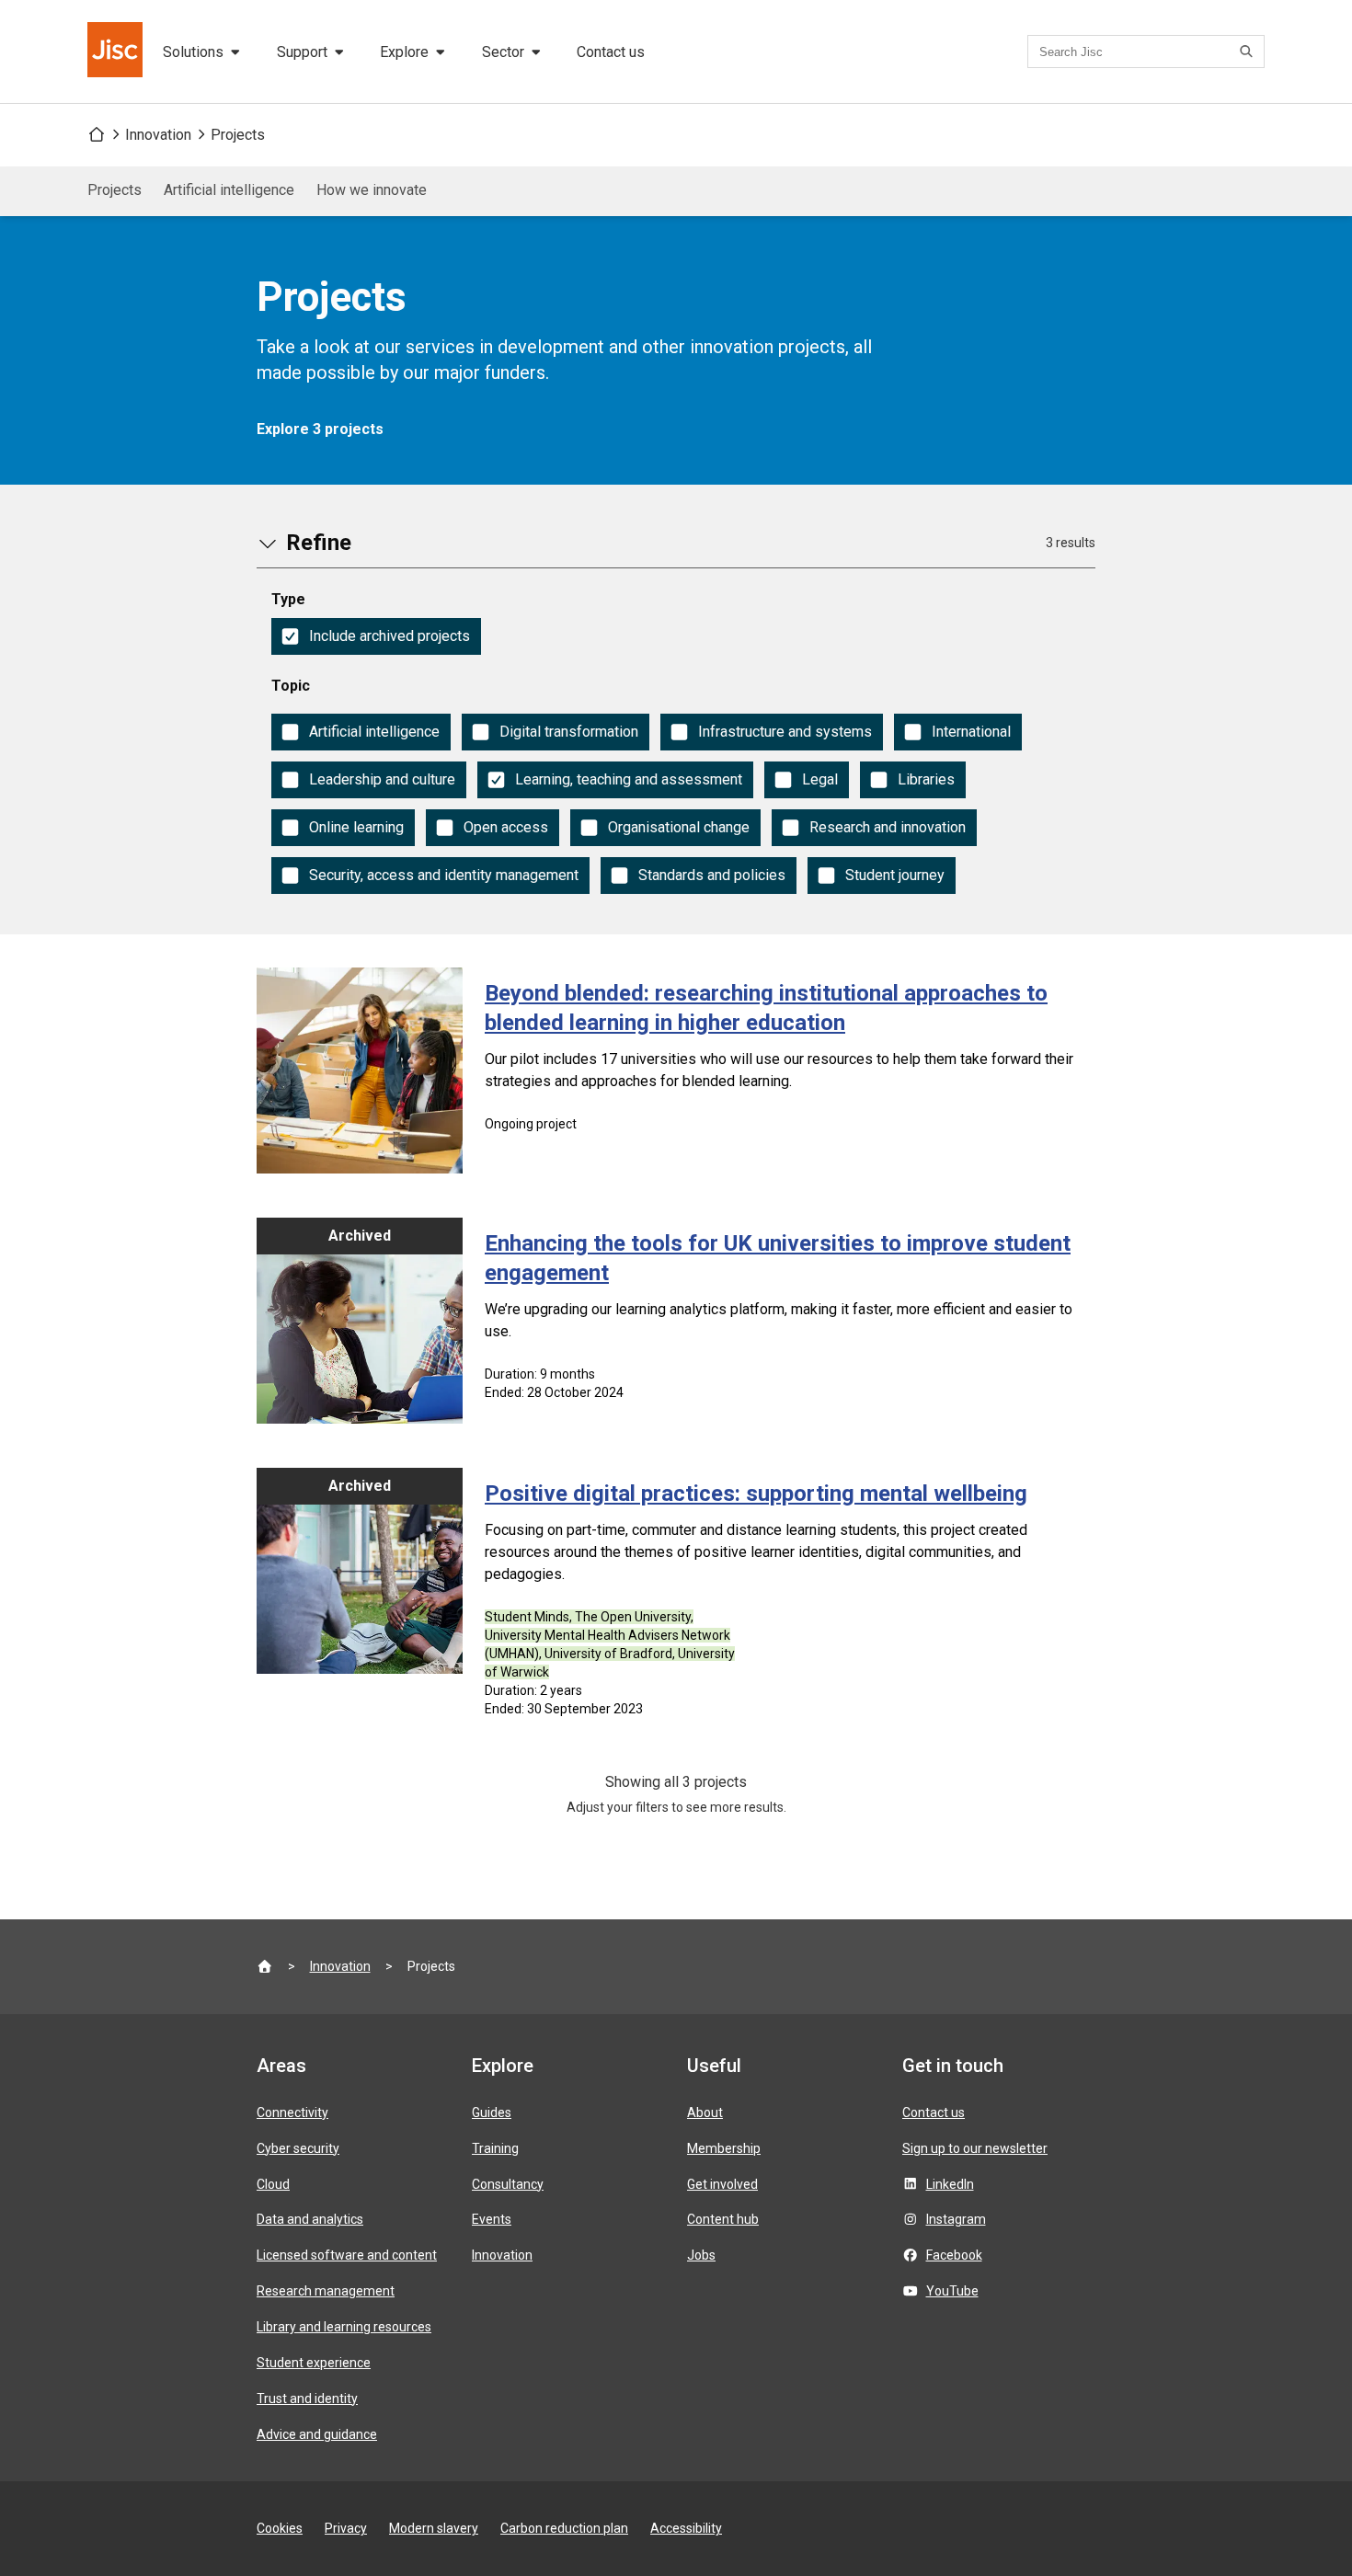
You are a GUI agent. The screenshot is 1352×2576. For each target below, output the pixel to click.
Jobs (701, 2255)
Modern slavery (434, 2528)
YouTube (952, 2291)
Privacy (346, 2528)
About (705, 2112)
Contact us (611, 52)
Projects (238, 135)
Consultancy (508, 2184)
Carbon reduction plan (564, 2528)
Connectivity (292, 2112)
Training (495, 2148)
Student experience (314, 2363)
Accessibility (686, 2528)
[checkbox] (376, 636)
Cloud (273, 2184)
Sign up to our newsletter (975, 2148)
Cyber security (298, 2148)
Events (492, 2219)
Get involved (722, 2184)
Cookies (280, 2528)
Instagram (956, 2219)
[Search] (1249, 52)
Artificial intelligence (229, 190)
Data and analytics (310, 2219)
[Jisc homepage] (117, 52)
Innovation (158, 135)
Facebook (954, 2255)
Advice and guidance (317, 2434)
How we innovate (372, 190)
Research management (326, 2291)
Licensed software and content (347, 2255)
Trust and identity (307, 2399)
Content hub (723, 2219)
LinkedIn (950, 2184)
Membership (724, 2148)
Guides (492, 2112)
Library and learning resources (344, 2327)
